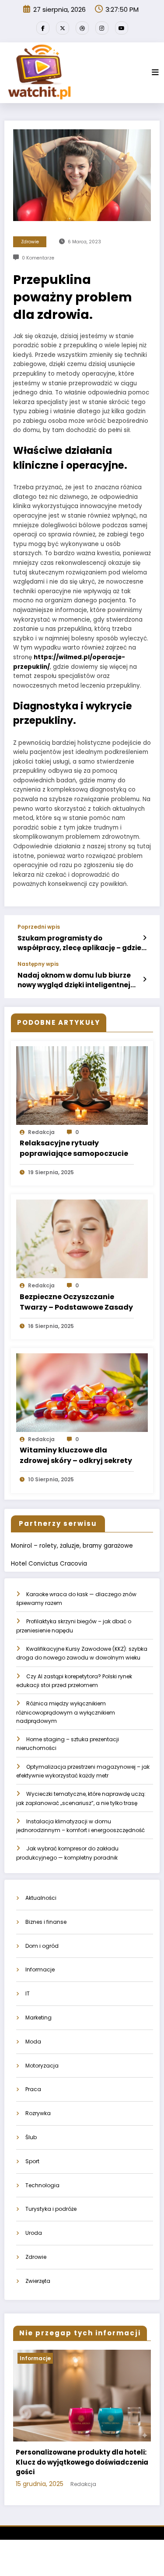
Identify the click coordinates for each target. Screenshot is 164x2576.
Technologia (42, 2185)
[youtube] (122, 28)
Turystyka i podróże (51, 2209)
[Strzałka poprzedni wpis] (145, 938)
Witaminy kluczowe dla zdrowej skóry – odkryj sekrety (76, 1455)
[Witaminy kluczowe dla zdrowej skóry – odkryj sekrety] (82, 1392)
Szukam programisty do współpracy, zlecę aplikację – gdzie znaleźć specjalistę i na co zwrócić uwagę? (79, 943)
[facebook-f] (43, 28)
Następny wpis (38, 964)
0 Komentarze (38, 258)
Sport (32, 2161)
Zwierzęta (38, 2281)
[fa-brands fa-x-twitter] (63, 28)
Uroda (34, 2233)
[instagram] (102, 28)
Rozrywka (38, 2113)
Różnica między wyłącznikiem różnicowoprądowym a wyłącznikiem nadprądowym (66, 1712)
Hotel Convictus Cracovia (49, 1564)
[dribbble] (82, 28)
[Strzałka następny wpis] (145, 979)
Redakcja (41, 1132)
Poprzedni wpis (39, 927)
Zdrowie (30, 242)
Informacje (40, 1969)
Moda (33, 2042)
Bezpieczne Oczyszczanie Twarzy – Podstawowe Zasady (76, 1302)
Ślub (31, 2137)
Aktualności (41, 1898)
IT (28, 1993)
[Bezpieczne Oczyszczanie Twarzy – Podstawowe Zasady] (82, 1239)
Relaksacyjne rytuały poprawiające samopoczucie (74, 1148)
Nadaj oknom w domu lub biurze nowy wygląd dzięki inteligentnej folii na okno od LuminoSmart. (74, 980)
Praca (33, 2089)
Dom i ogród (42, 1946)
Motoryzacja (42, 2066)
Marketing (38, 2018)
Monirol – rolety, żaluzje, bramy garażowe (72, 1546)
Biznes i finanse (46, 1922)
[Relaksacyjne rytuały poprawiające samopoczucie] (82, 1085)
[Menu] (155, 73)
